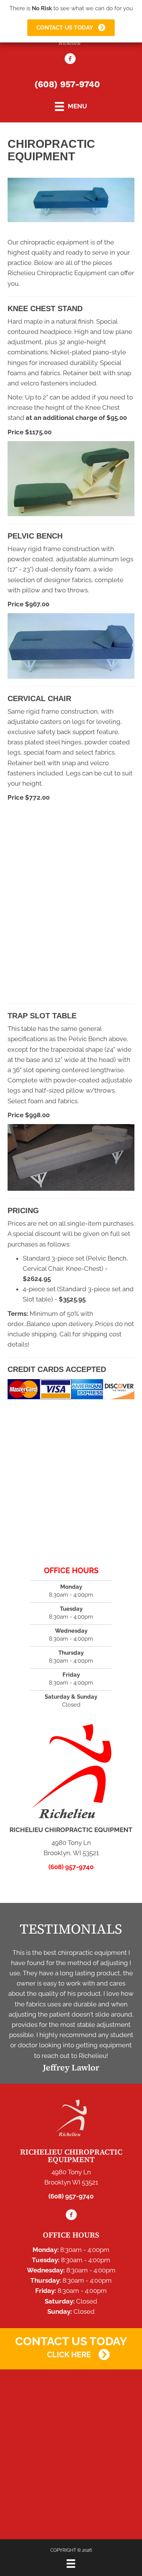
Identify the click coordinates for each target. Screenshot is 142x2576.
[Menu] (71, 2563)
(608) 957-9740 (67, 84)
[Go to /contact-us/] (71, 2338)
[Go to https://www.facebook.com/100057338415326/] (70, 60)
